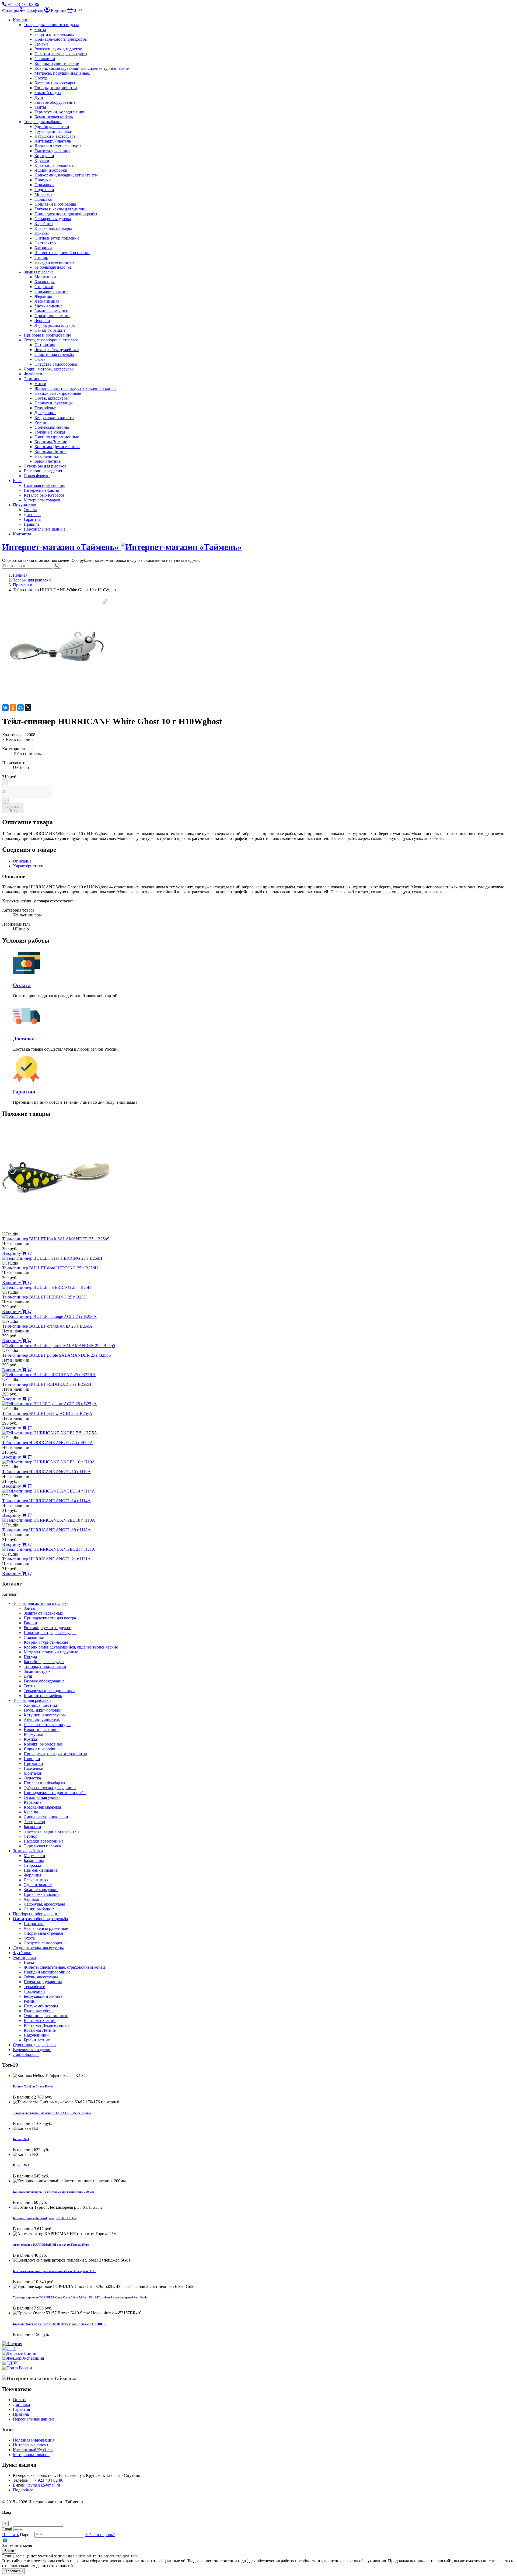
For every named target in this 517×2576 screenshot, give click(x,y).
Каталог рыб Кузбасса (44, 495)
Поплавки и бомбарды (55, 204)
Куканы (42, 233)
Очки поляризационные (57, 437)
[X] (28, 708)
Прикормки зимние (52, 316)
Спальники (45, 59)
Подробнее (23, 2490)
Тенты (40, 107)
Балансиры (45, 282)
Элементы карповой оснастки (62, 253)
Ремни (40, 422)
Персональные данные (45, 529)
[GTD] (9, 2348)
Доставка (32, 515)
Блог (17, 481)
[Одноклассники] (13, 708)
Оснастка (43, 199)
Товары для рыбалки (43, 122)
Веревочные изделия (43, 471)
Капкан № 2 (21, 2165)
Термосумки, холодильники (60, 112)
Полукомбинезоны (52, 427)
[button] (80, 10)
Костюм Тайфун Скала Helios (33, 2086)
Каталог (20, 20)
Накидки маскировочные (58, 393)
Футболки (33, 374)
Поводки (43, 180)
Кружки (42, 160)
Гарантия (32, 519)
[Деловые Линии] (19, 2353)
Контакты (22, 534)
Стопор (41, 257)
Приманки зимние (51, 291)
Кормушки (44, 156)
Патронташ (45, 345)
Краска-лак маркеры (53, 228)
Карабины (44, 224)
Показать (11, 2535)
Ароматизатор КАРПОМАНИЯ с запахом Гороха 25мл (51, 2245)
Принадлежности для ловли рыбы (66, 214)
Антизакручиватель (53, 141)
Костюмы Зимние (51, 442)
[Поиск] (57, 566)
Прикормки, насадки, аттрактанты (66, 175)
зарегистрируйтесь (121, 2556)
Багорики (43, 248)
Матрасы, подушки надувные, (62, 73)
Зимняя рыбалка (39, 272)
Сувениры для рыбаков (45, 466)
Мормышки (45, 277)
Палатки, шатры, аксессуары (61, 54)
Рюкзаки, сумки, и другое (58, 49)
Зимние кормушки (51, 311)
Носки (40, 384)
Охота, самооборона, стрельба (51, 340)
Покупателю (25, 505)
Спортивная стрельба (54, 354)
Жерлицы (43, 296)
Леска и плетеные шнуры (58, 146)
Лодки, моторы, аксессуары (49, 369)
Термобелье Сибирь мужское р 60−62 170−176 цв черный (52, 2113)
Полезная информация (44, 485)
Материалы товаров (42, 500)
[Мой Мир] (20, 708)
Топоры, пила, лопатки (56, 88)
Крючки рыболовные (54, 165)
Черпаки (42, 321)
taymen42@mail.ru (44, 2485)
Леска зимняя (47, 301)
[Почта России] (17, 2368)
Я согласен (13, 2571)
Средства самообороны (56, 364)
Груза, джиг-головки (53, 131)
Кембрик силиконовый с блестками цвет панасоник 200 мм (53, 2192)
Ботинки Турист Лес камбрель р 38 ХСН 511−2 (45, 2218)
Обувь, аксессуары (52, 398)
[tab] (22, 861)
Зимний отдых (48, 93)
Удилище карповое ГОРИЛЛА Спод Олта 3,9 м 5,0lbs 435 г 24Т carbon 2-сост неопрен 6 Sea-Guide (80, 2297)
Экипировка (35, 379)
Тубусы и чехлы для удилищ (60, 209)
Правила (32, 524)
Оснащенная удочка (53, 219)
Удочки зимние (48, 306)
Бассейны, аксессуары (55, 83)
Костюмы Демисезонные (57, 447)
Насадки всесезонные (54, 262)
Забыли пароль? (100, 2535)
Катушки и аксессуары (55, 136)
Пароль (27, 2535)
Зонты (40, 30)
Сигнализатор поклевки (57, 238)
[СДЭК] (10, 2363)
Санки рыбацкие (50, 330)
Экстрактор (45, 243)
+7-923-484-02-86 (48, 2480)
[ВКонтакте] (5, 708)
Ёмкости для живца (52, 151)
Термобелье (45, 408)
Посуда (41, 78)
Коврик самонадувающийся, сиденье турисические (82, 68)
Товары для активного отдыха (51, 25)
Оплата (30, 510)
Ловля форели (37, 476)
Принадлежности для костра (61, 39)
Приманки (44, 185)
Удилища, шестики (52, 127)
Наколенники (47, 456)
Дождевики (45, 413)
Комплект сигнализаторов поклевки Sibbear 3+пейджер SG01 (54, 2271)
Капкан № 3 (21, 2139)
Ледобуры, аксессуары (55, 325)
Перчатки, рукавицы (54, 403)
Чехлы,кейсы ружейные (57, 350)
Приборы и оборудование (47, 335)
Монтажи (43, 194)
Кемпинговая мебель (54, 117)
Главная (20, 575)
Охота (40, 359)
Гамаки (41, 44)
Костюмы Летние (50, 451)
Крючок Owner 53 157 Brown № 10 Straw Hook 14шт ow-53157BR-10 (60, 2324)
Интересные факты (41, 490)
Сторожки (44, 287)
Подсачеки (44, 190)
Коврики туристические (57, 63)
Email (7, 2529)
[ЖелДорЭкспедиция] (23, 2358)
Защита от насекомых (54, 34)
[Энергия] (12, 2344)
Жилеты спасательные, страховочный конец (75, 388)
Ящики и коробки (51, 170)
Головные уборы (50, 432)
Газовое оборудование (55, 102)
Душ (39, 97)
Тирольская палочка (53, 267)
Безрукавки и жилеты (54, 418)
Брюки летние (48, 461)
